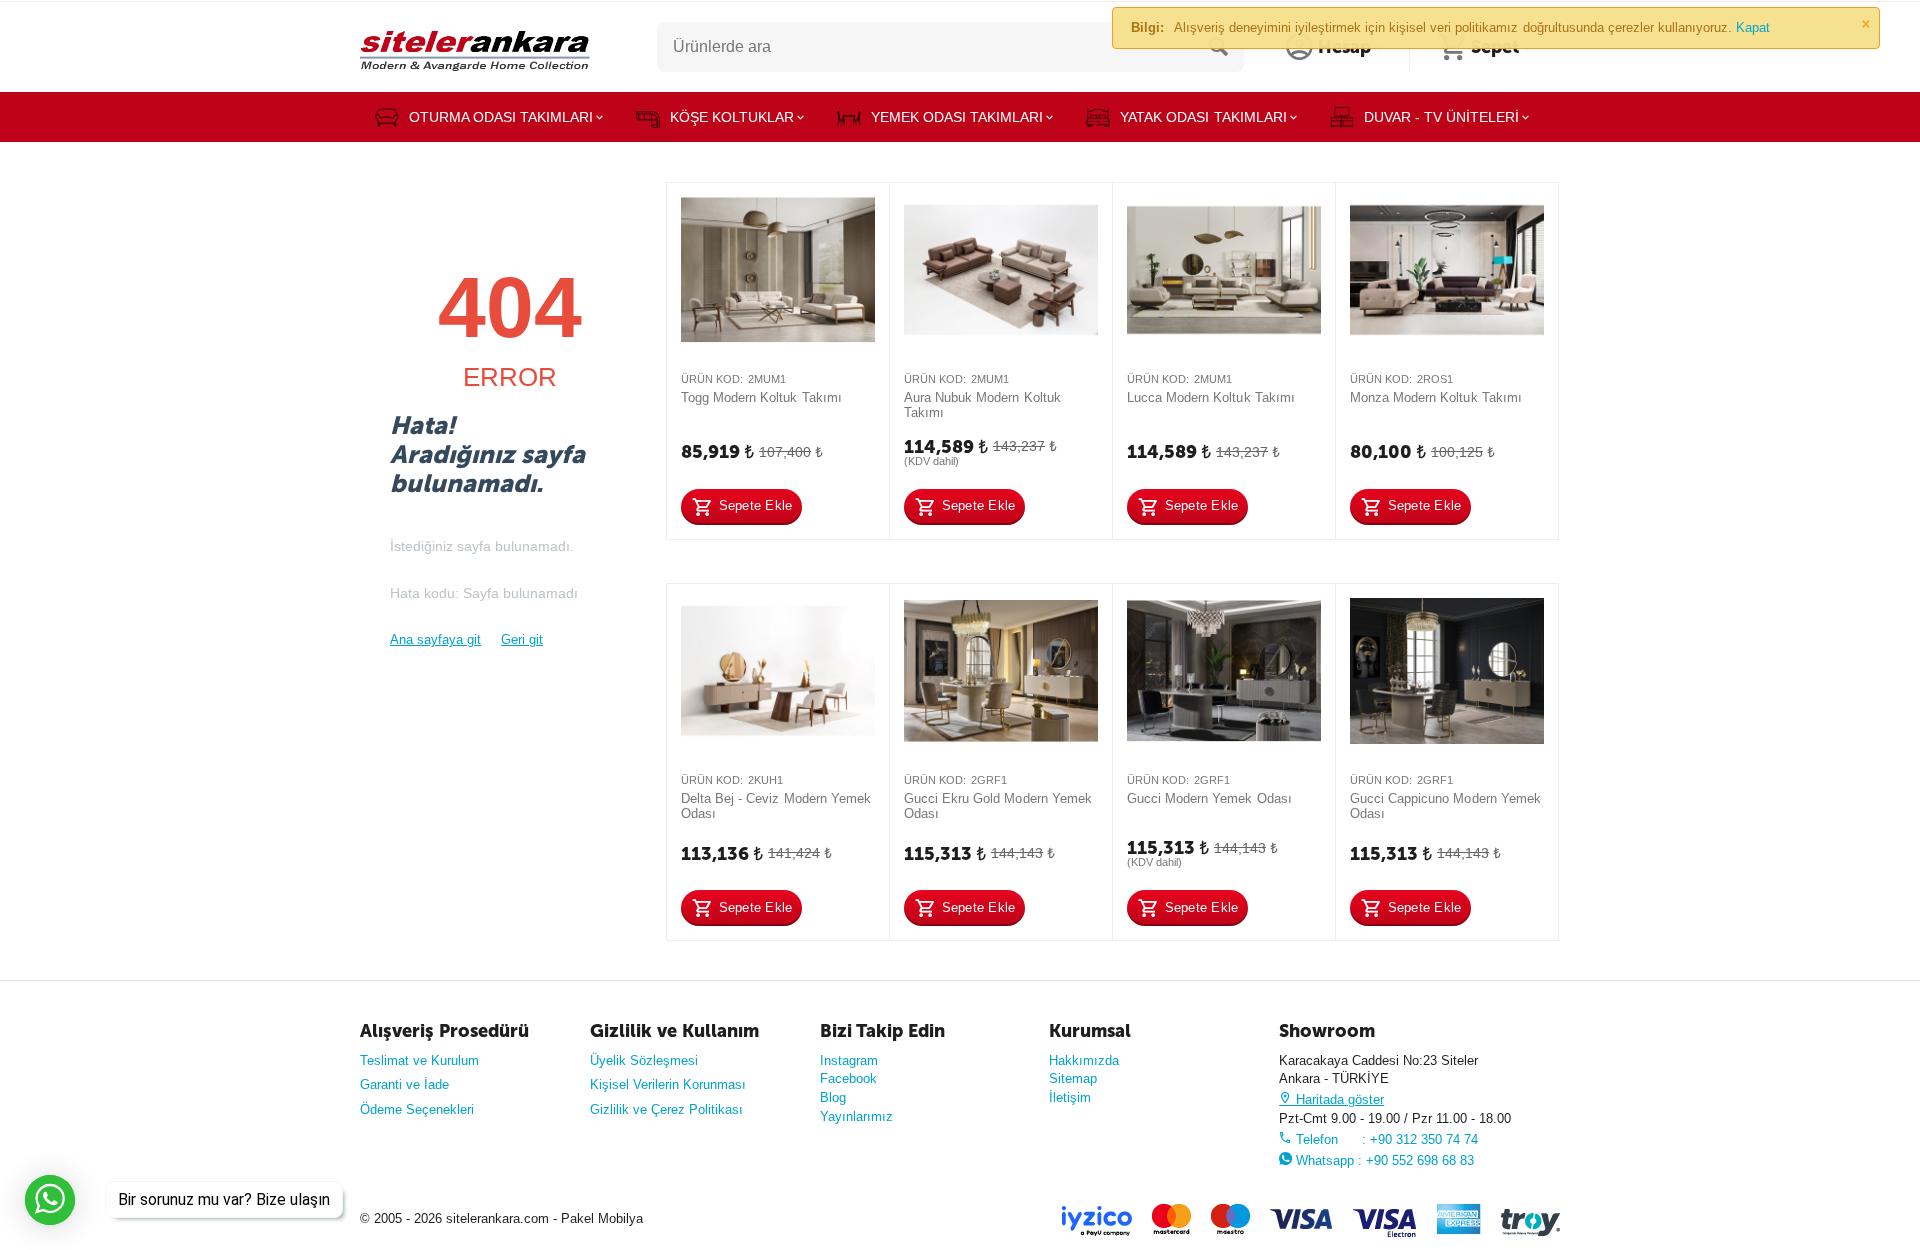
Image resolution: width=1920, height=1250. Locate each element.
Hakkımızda (1084, 1060)
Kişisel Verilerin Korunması (668, 1084)
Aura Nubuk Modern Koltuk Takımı (982, 405)
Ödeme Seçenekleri (417, 1109)
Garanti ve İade (404, 1084)
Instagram (849, 1060)
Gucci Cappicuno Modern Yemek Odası (1445, 806)
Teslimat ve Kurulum (419, 1060)
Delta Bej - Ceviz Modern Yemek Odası (775, 806)
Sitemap (1073, 1078)
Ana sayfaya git (435, 639)
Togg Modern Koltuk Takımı (761, 397)
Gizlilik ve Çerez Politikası (666, 1109)
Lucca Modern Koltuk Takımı (1210, 397)
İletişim (1070, 1097)
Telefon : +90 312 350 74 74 (1385, 1139)
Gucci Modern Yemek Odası (1209, 798)
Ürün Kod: (712, 379)
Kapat (1753, 27)
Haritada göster (1338, 1099)
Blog (833, 1097)
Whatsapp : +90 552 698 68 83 (1383, 1160)
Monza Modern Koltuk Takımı (1435, 397)
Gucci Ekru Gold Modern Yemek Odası (997, 806)
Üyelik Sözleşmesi (644, 1060)
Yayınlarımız (856, 1116)
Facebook (848, 1078)
